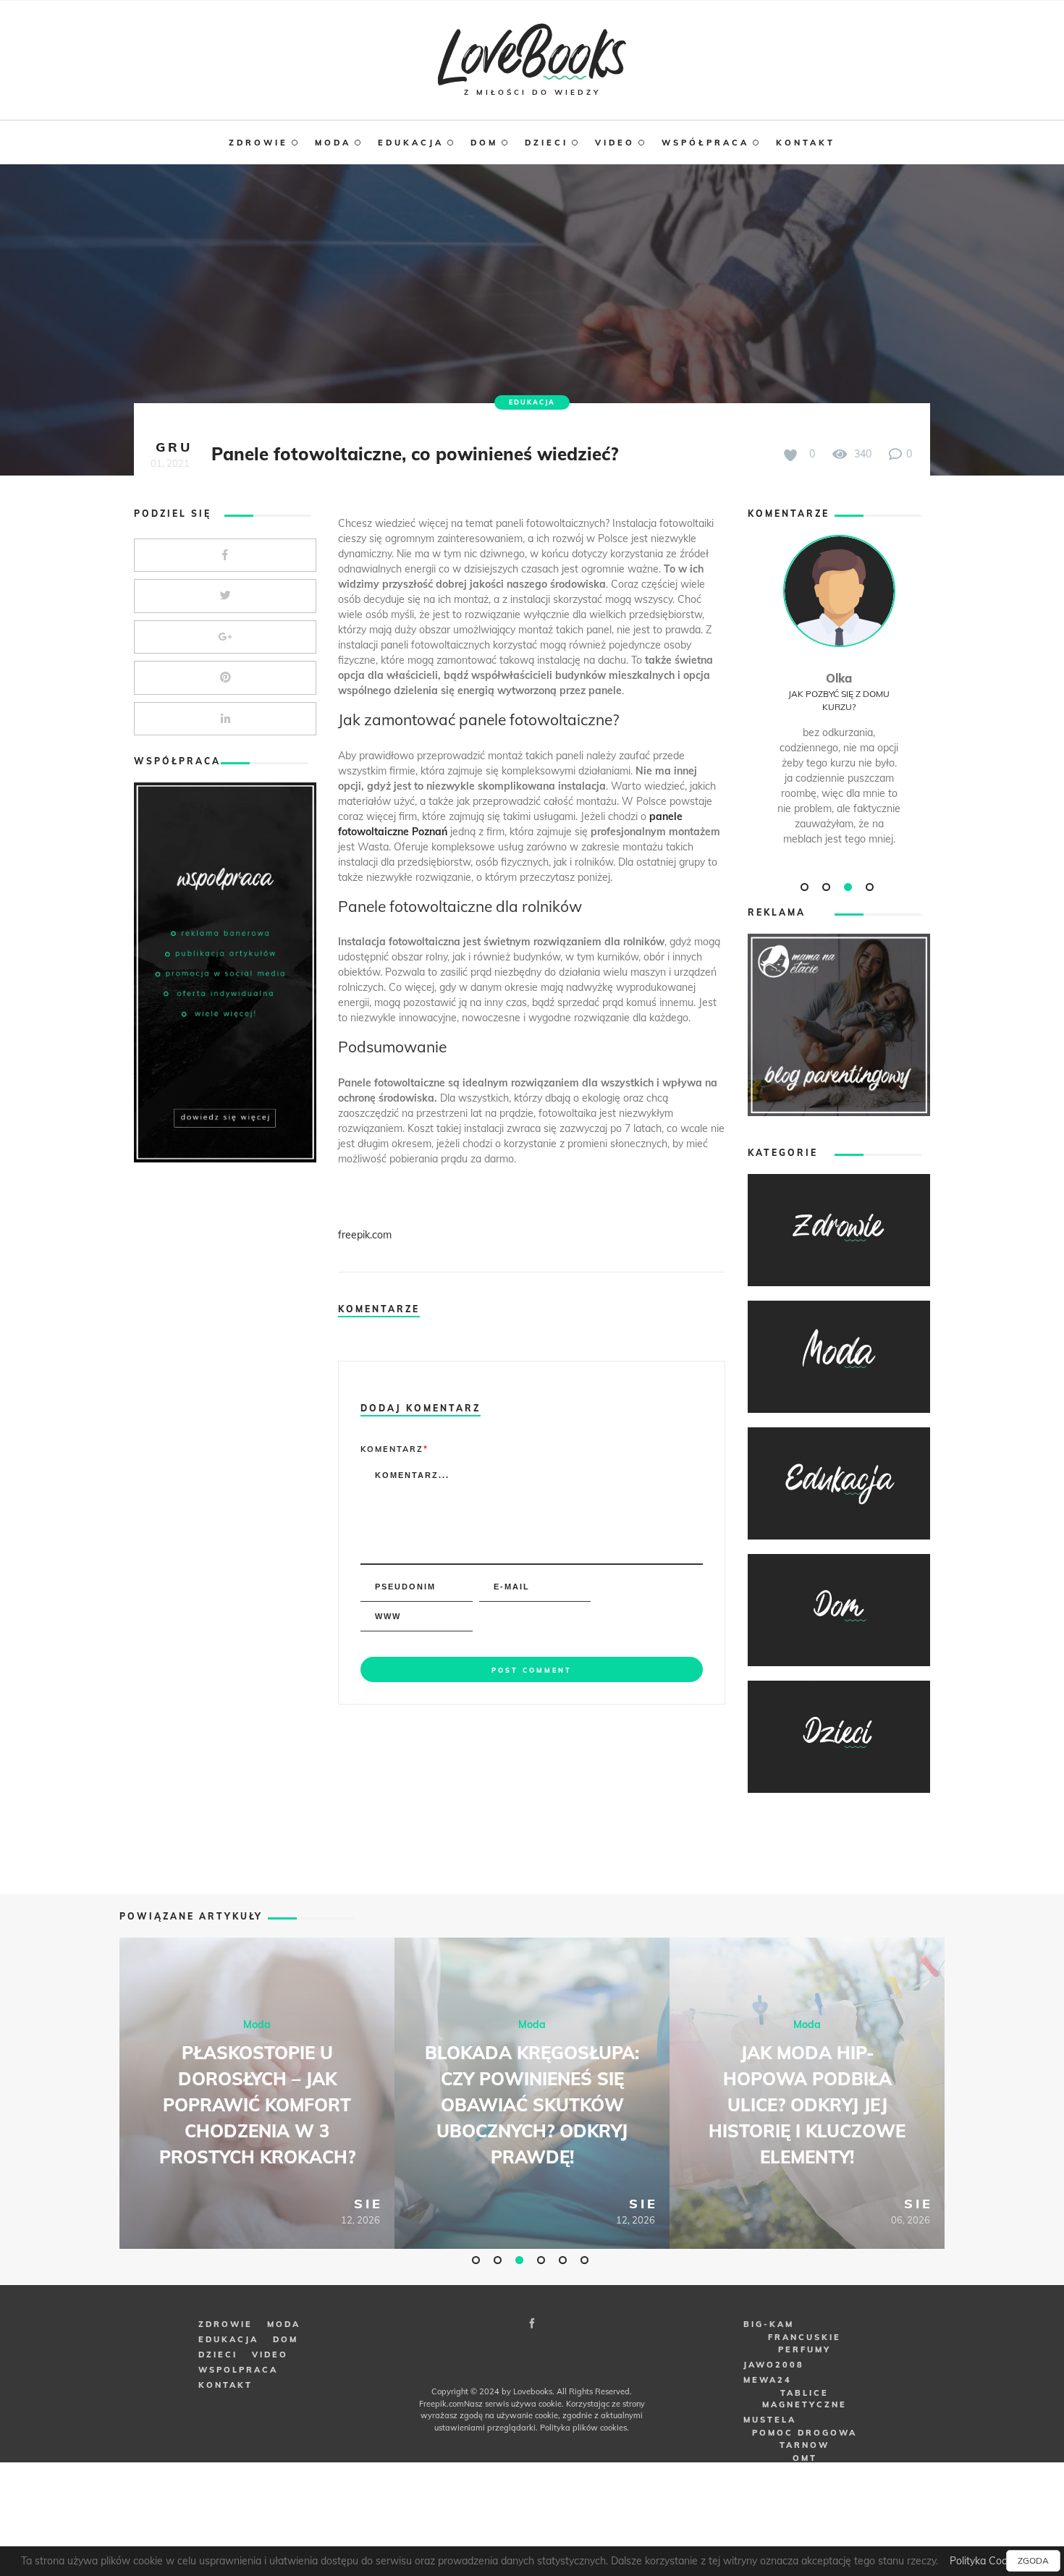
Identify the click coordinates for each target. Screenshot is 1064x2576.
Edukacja (532, 402)
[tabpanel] (839, 705)
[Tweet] (225, 596)
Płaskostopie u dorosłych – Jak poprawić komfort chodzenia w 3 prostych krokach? (257, 2105)
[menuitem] (272, 143)
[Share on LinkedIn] (225, 719)
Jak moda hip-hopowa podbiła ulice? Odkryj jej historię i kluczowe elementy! (807, 2105)
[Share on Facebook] (225, 556)
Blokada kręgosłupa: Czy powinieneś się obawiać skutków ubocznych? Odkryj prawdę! (532, 2105)
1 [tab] (806, 887)
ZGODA (1033, 2560)
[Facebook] (532, 2323)
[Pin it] (225, 678)
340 (861, 454)
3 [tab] (850, 887)
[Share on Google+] (225, 637)
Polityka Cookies (988, 2561)
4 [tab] (871, 887)
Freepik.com (442, 2404)
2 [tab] (828, 887)
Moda (257, 2024)
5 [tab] (565, 2260)
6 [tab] (586, 2260)
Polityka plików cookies (583, 2428)
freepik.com (365, 1235)
